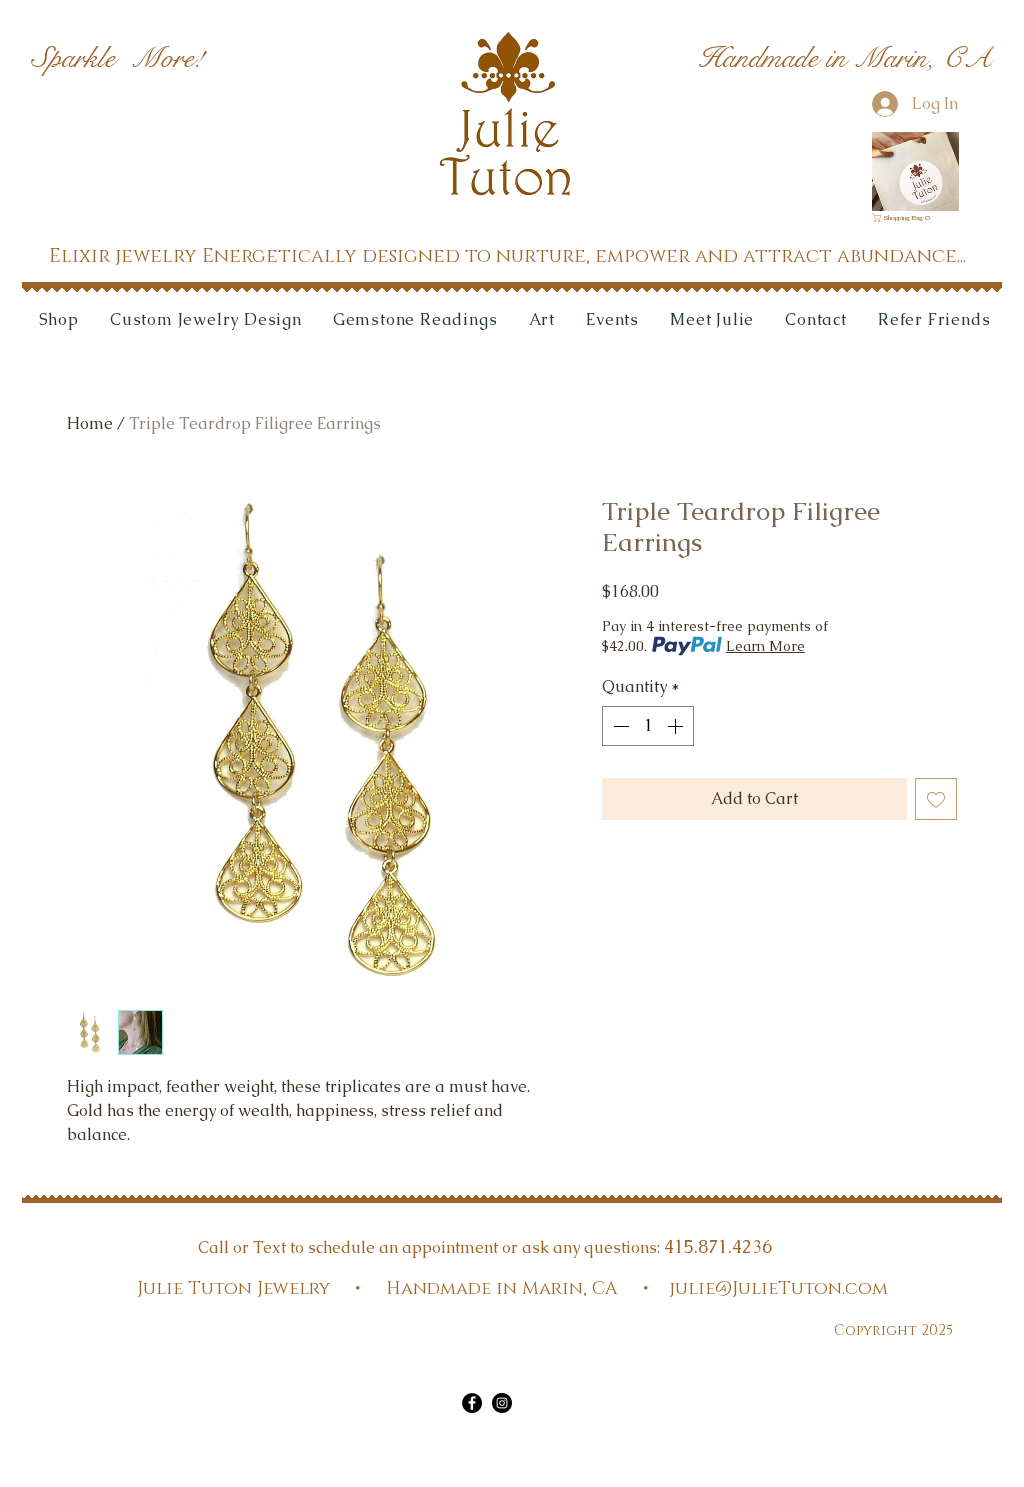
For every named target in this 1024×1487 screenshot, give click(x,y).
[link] (904, 217)
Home (90, 423)
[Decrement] (619, 726)
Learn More (765, 646)
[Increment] (677, 726)
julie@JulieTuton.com (778, 1289)
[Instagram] (502, 1403)
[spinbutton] (648, 726)
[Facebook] (472, 1403)
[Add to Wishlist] (936, 799)
